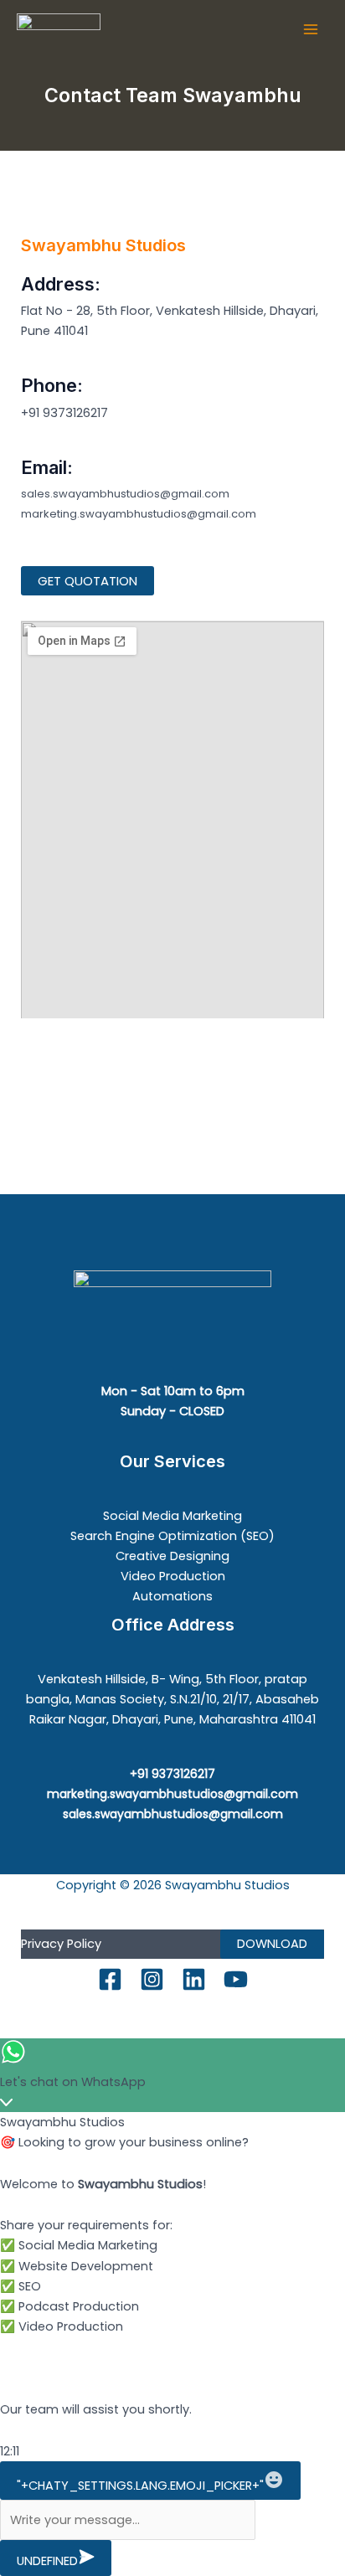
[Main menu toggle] (311, 29)
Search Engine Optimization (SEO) (172, 1536)
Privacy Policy (61, 1944)
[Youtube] (236, 1979)
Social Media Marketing (172, 1516)
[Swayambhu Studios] (59, 30)
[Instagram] (152, 1979)
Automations (172, 1596)
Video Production (173, 1576)
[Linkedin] (194, 1979)
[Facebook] (110, 1979)
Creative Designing (172, 1556)
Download (272, 1944)
